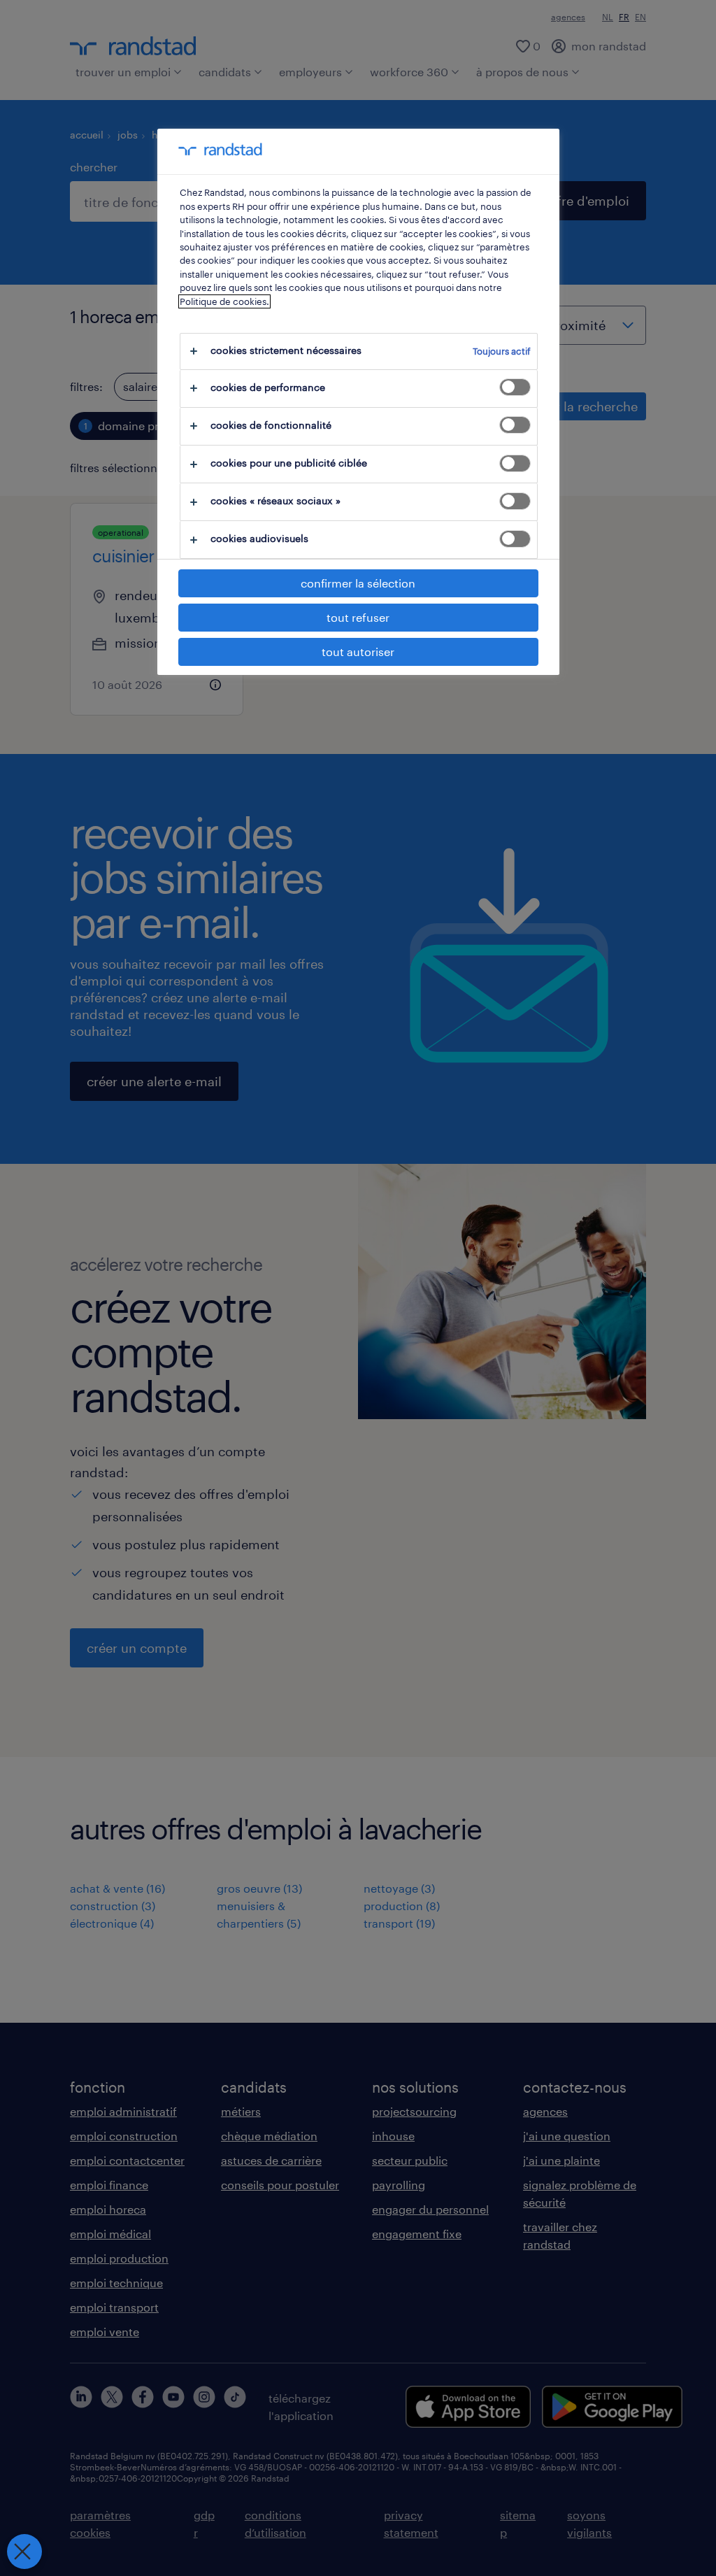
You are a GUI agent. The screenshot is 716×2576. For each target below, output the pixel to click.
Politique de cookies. (224, 301)
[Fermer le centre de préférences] (24, 2552)
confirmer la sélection (358, 583)
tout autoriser (358, 652)
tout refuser (358, 617)
